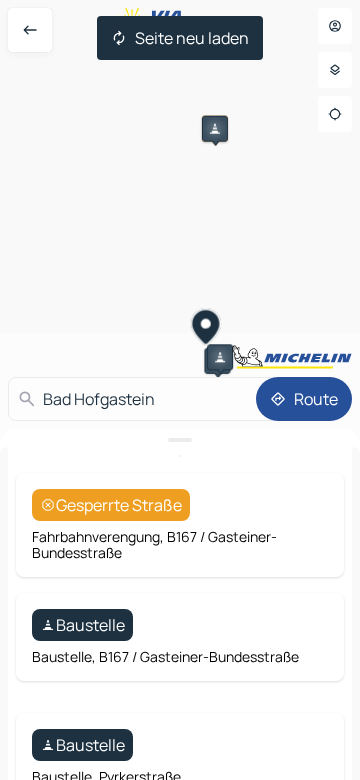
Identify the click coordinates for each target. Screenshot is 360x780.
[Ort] (335, 114)
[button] (215, 129)
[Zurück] (30, 30)
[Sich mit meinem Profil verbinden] (335, 26)
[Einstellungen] (335, 70)
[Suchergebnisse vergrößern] (180, 440)
